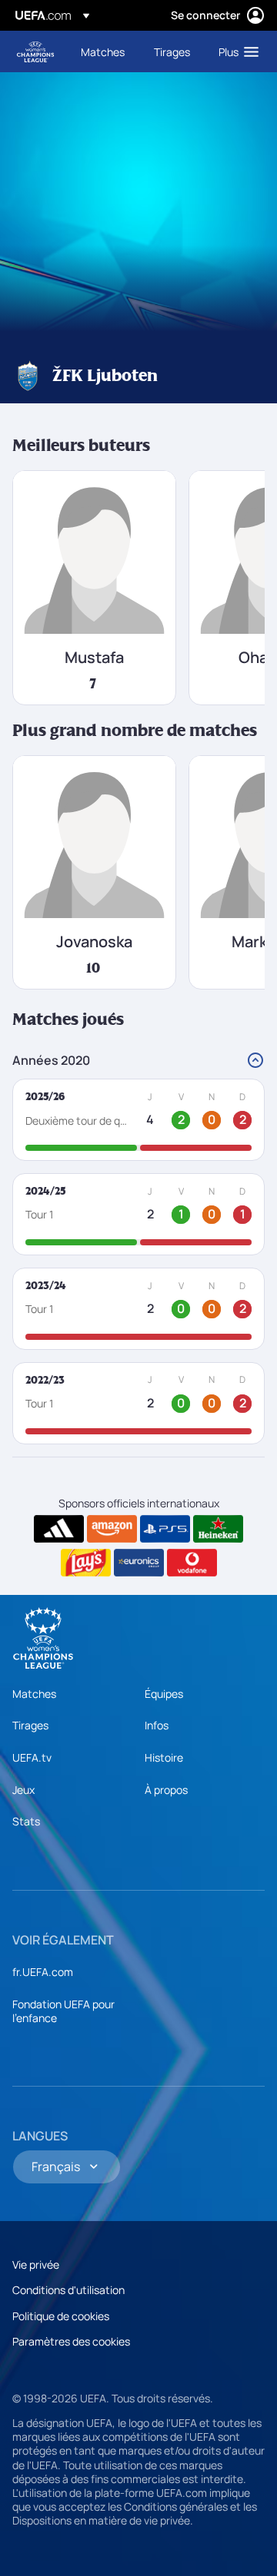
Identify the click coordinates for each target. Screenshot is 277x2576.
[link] (103, 51)
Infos (157, 1725)
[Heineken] (218, 1529)
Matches (34, 1694)
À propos (166, 1790)
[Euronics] (139, 1563)
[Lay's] (86, 1563)
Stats (26, 1821)
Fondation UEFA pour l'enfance (63, 2011)
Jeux (23, 1790)
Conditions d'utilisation (68, 2290)
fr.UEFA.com (43, 1972)
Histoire (164, 1757)
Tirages (30, 1725)
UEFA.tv (32, 1757)
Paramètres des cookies (71, 2341)
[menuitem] (104, 51)
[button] (235, 51)
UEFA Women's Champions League (35, 52)
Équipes (164, 1694)
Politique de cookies (61, 2316)
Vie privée (36, 2264)
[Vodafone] (192, 1563)
